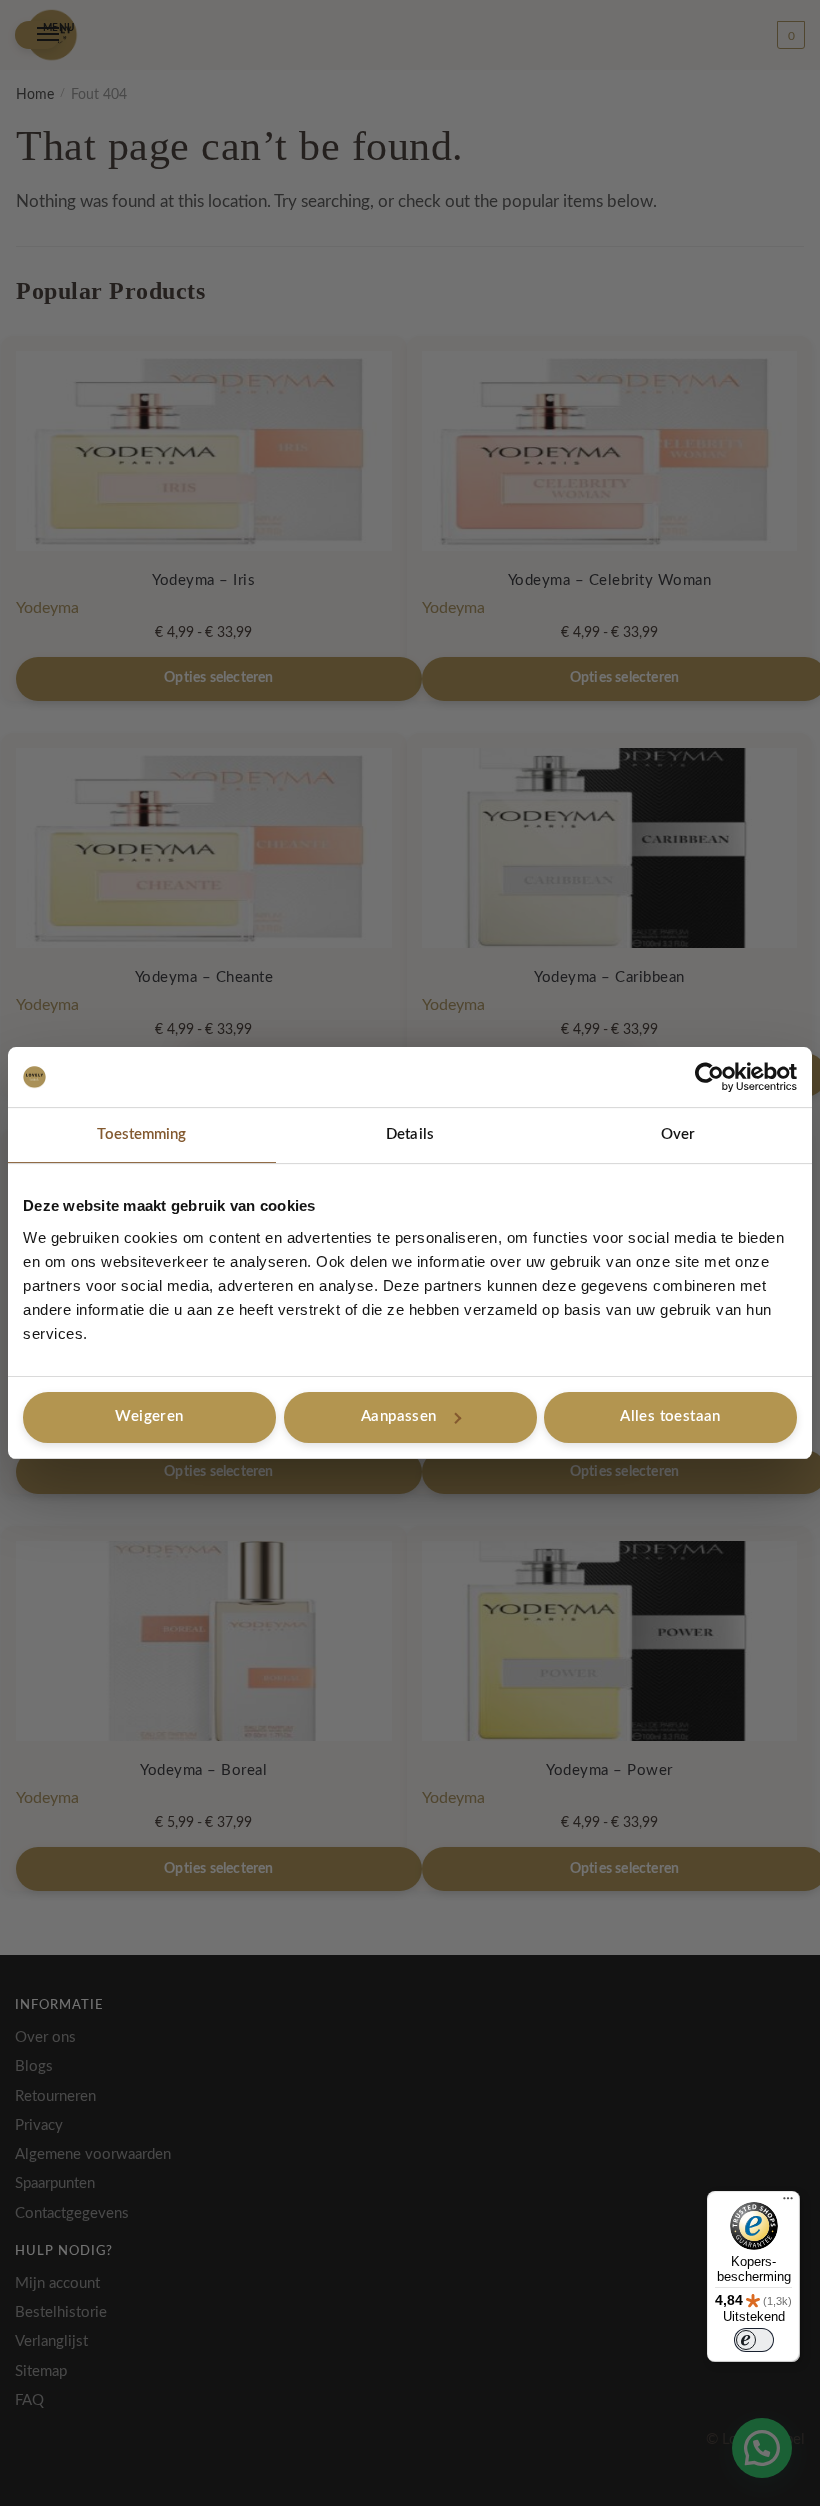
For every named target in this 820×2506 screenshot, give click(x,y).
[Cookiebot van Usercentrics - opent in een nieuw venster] (709, 1077)
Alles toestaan (670, 1416)
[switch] (754, 2340)
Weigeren (149, 1416)
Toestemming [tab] (141, 1134)
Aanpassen (399, 1416)
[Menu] (788, 2203)
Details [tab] (410, 1134)
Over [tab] (678, 1134)
